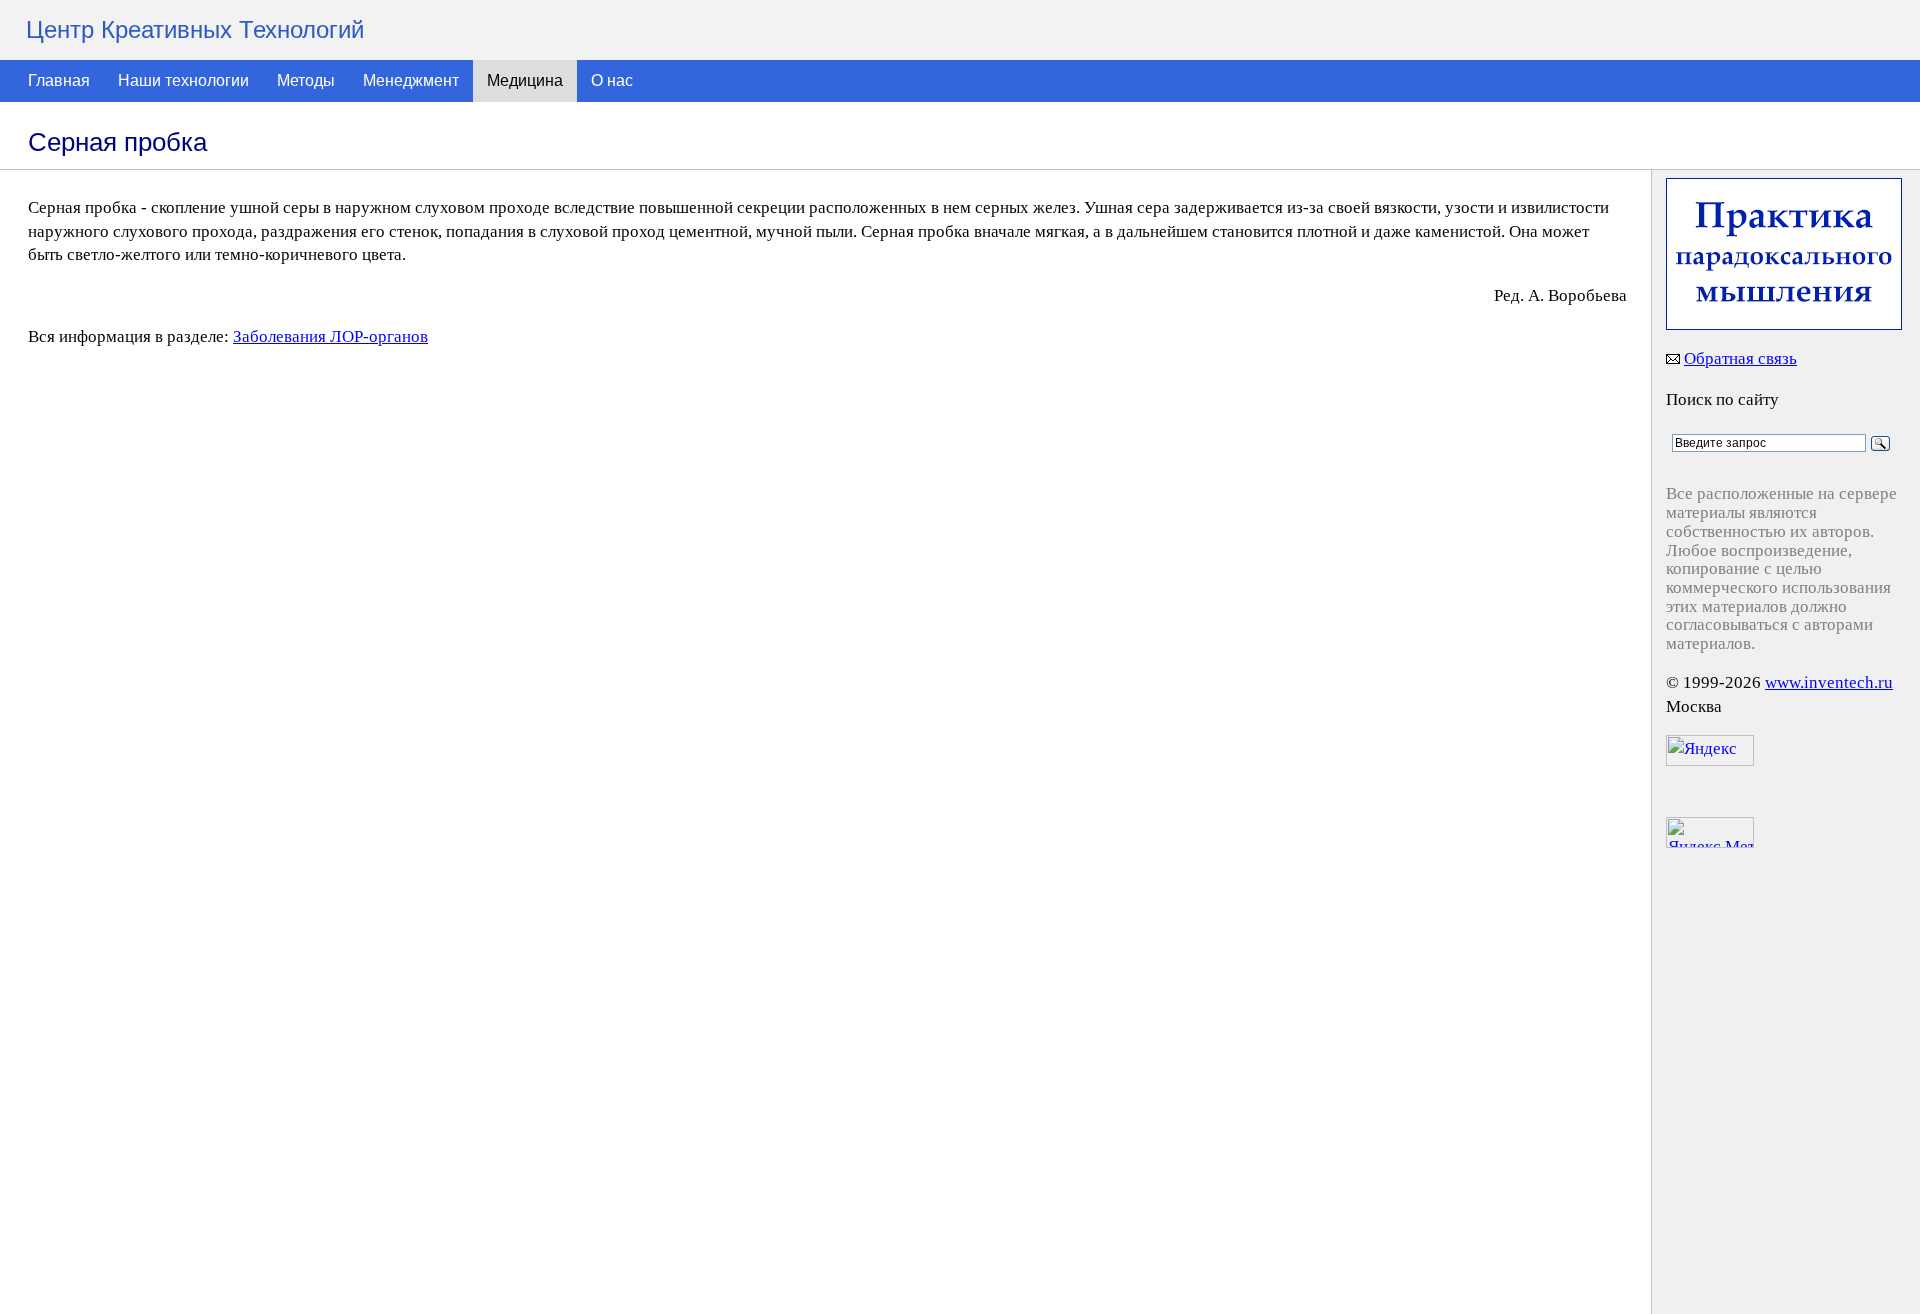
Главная (59, 80)
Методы (306, 80)
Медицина (525, 80)
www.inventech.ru (1829, 682)
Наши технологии (183, 80)
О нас (612, 80)
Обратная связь (1740, 358)
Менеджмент (411, 80)
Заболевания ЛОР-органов (330, 336)
